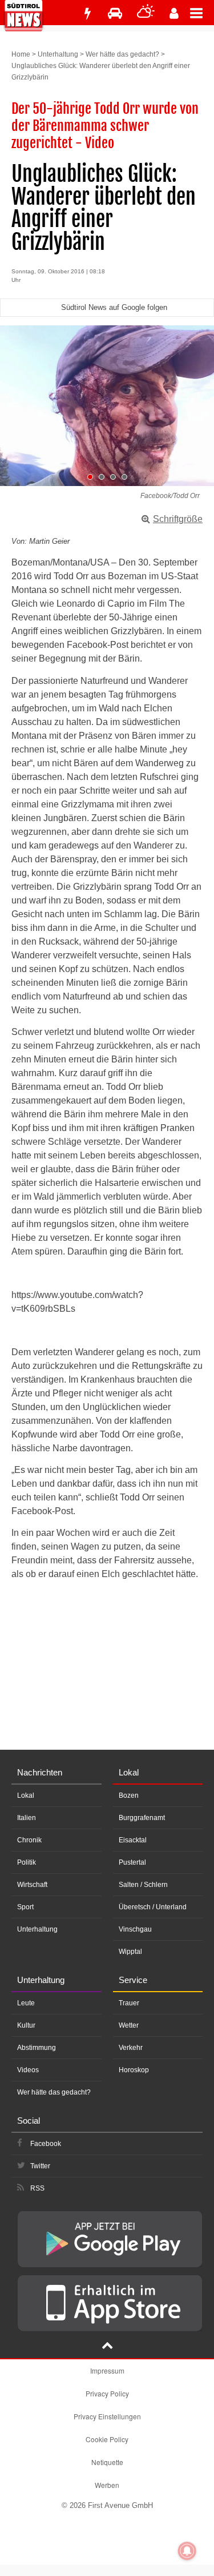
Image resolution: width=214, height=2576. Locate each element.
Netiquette (107, 2462)
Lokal (26, 1795)
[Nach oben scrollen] (107, 2347)
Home (21, 54)
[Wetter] (146, 13)
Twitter (40, 2166)
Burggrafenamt (142, 1818)
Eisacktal (133, 1840)
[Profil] (174, 13)
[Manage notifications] (187, 2551)
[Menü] (202, 13)
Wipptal (130, 1952)
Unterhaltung (58, 54)
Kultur (26, 2025)
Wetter (129, 2025)
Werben (107, 2485)
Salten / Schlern (143, 1885)
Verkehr (131, 2048)
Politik (27, 1862)
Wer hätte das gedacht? (122, 54)
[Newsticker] (87, 13)
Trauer (129, 2003)
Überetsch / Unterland (153, 1907)
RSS (37, 2188)
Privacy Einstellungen (107, 2416)
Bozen (129, 1795)
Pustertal (132, 1862)
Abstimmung (37, 2048)
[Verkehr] (115, 13)
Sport (25, 1907)
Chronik (29, 1840)
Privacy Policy (107, 2393)
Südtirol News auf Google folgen (114, 307)
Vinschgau (135, 1929)
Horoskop (134, 2070)
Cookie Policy (107, 2439)
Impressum (107, 2370)
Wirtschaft (32, 1885)
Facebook (46, 2144)
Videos (28, 2070)
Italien (27, 1818)
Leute (26, 2003)
